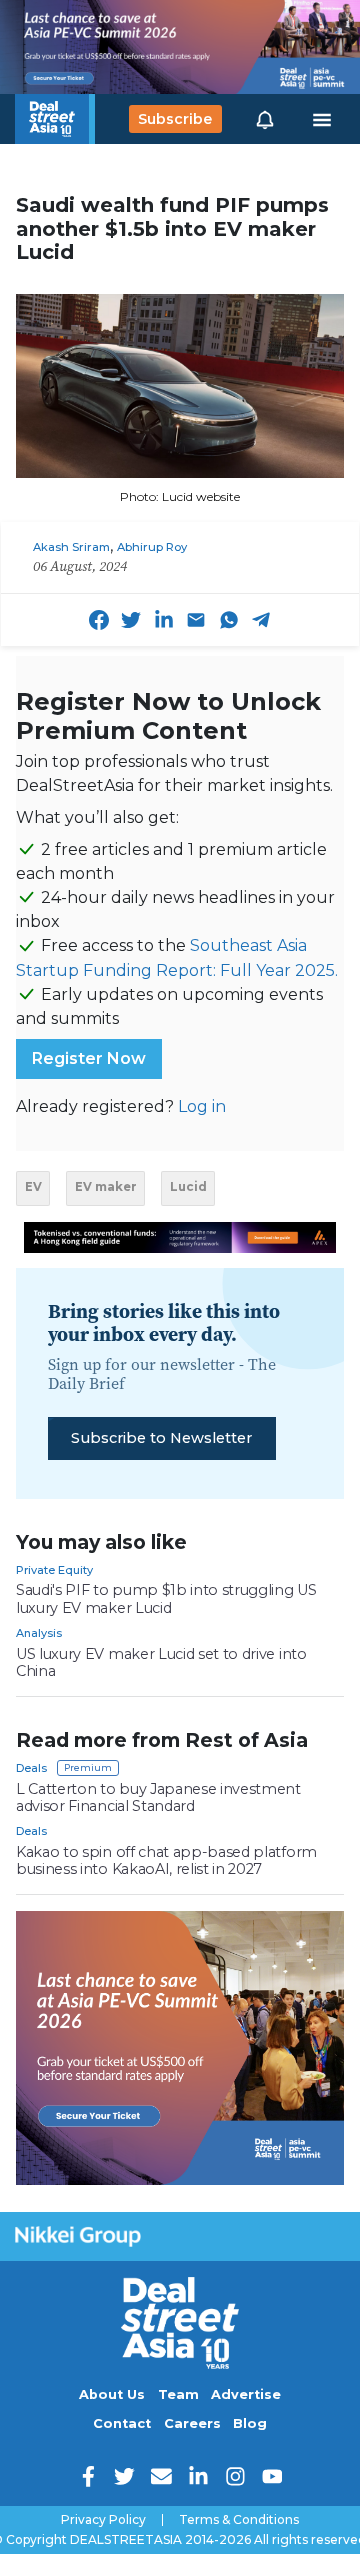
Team (178, 2394)
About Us (112, 2394)
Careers (192, 2423)
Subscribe (175, 119)
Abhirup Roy (152, 547)
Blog (250, 2423)
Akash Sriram (71, 547)
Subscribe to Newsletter (161, 1438)
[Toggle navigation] (322, 119)
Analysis (39, 1633)
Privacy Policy (103, 2520)
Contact (122, 2423)
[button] (265, 119)
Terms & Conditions (239, 2520)
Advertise (246, 2394)
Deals (31, 1768)
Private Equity (54, 1570)
